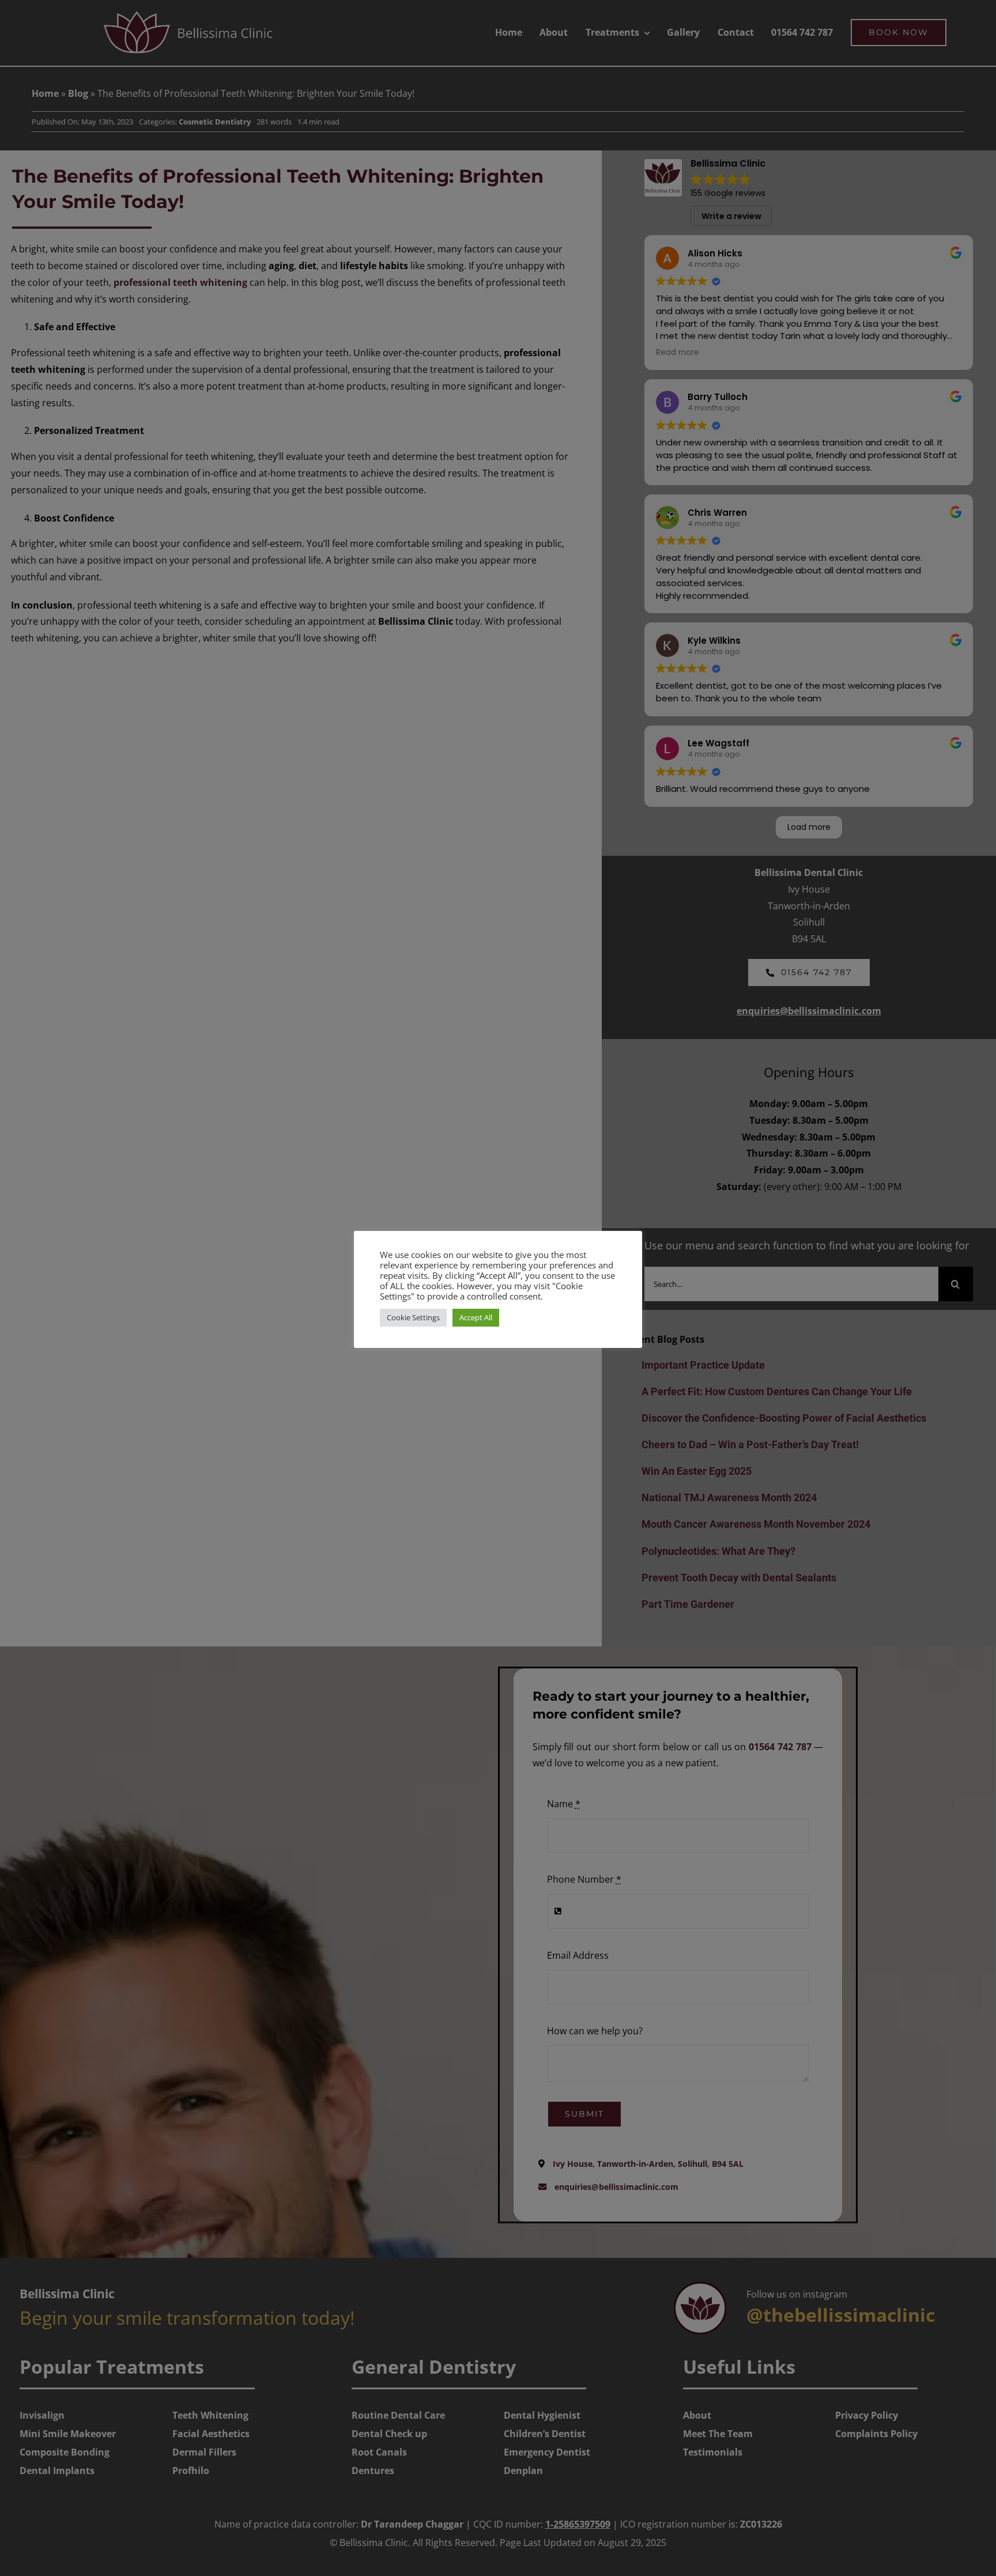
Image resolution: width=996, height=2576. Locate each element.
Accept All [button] (476, 1317)
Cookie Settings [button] (413, 1317)
